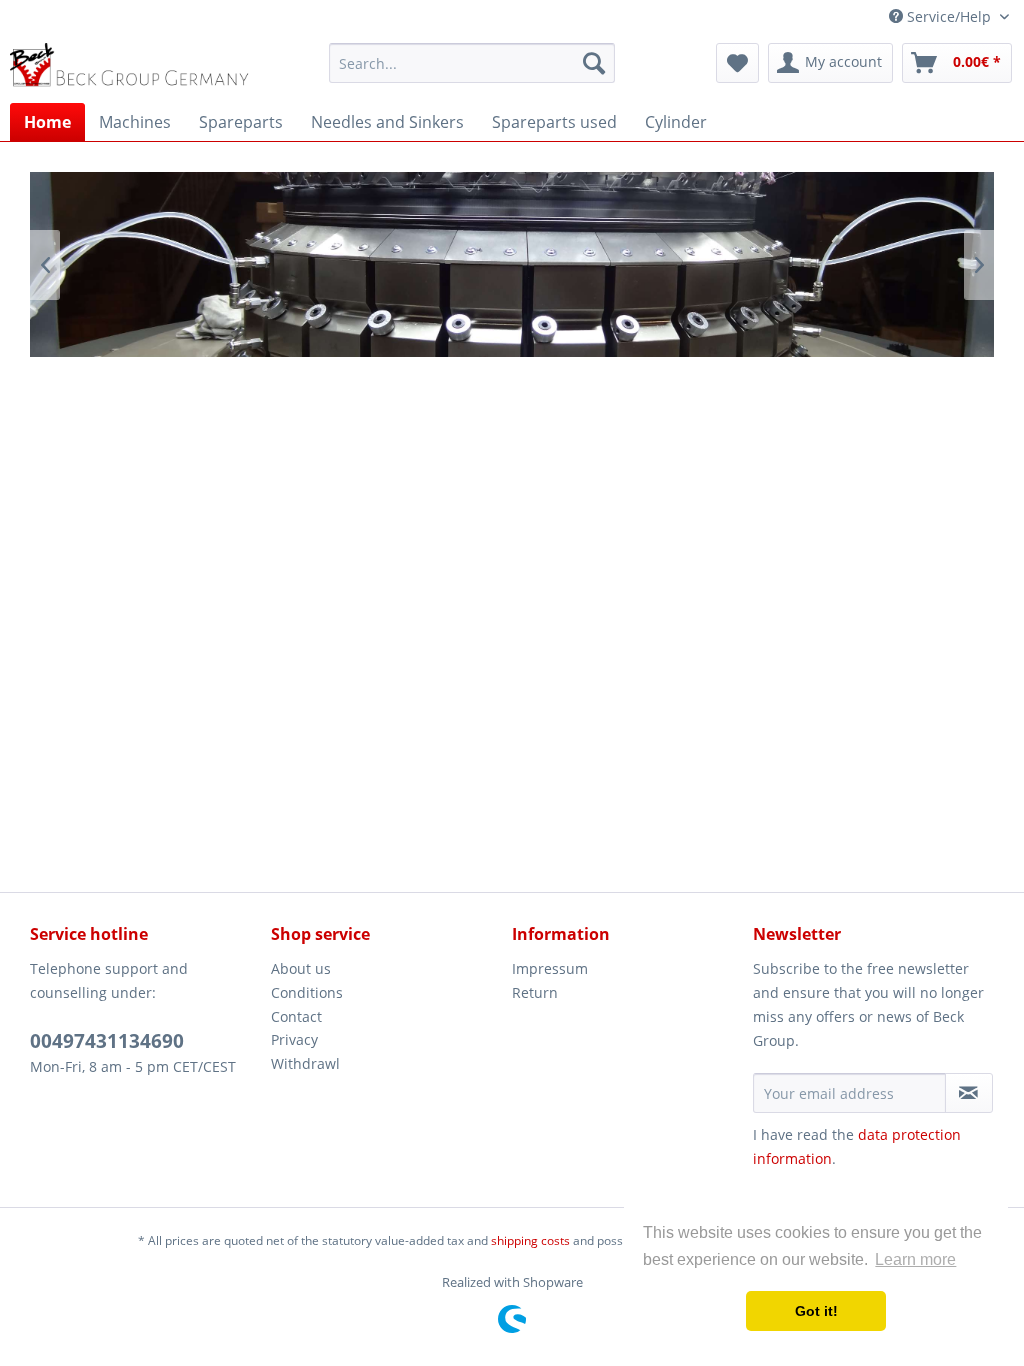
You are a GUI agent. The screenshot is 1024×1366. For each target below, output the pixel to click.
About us (301, 968)
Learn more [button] (915, 1259)
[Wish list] (737, 63)
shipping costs (530, 1240)
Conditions (307, 992)
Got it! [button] (816, 1311)
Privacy (294, 1039)
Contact (296, 1016)
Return (535, 992)
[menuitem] (472, 63)
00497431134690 (107, 1041)
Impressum (550, 968)
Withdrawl (305, 1063)
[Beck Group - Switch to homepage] (132, 68)
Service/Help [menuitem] (949, 16)
